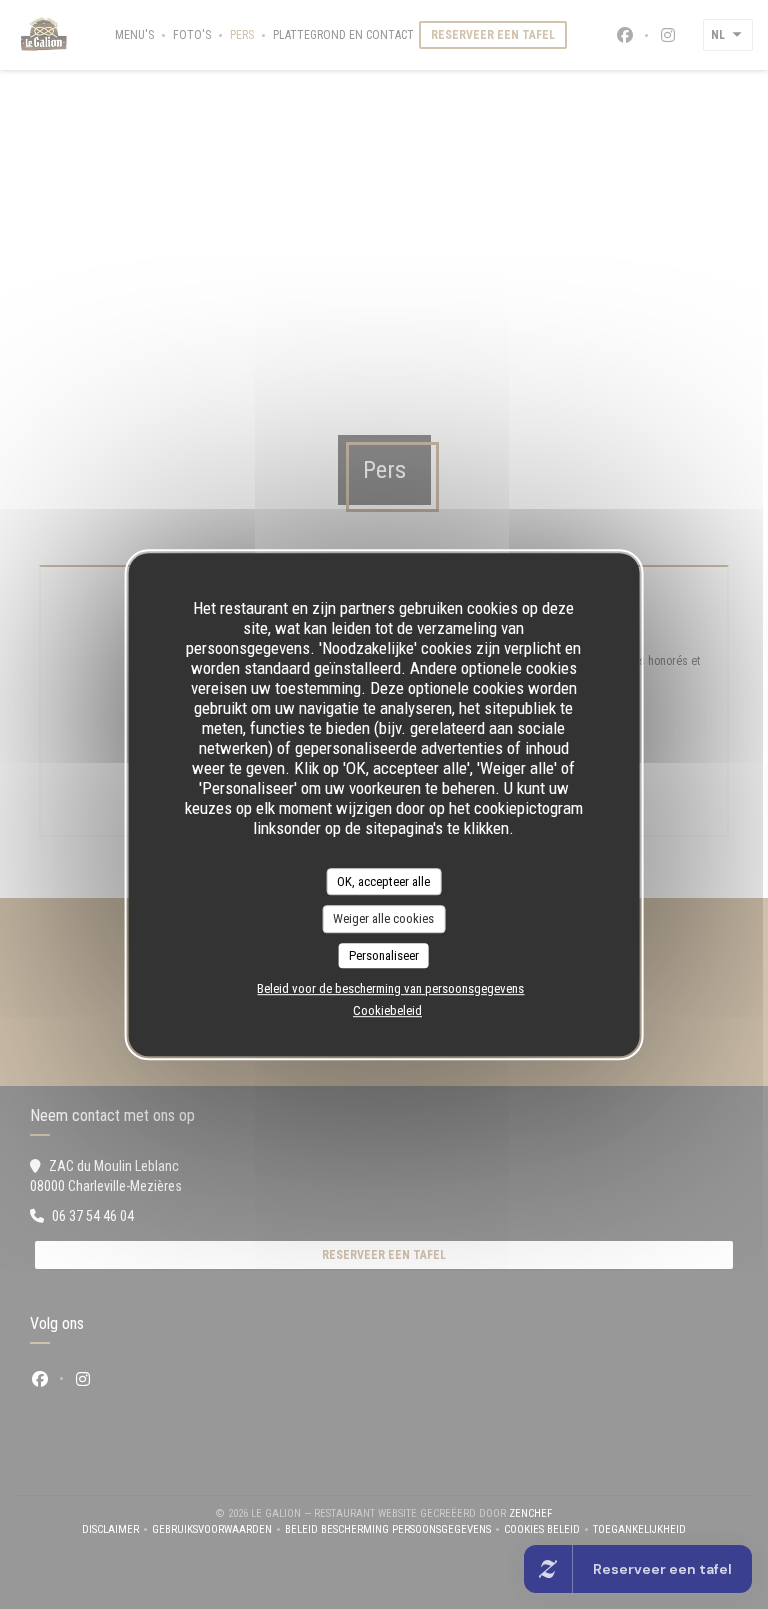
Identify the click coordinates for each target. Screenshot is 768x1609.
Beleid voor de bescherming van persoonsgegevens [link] (390, 988)
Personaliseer (384, 955)
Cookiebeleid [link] (387, 1010)
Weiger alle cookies (383, 918)
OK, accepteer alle (383, 881)
